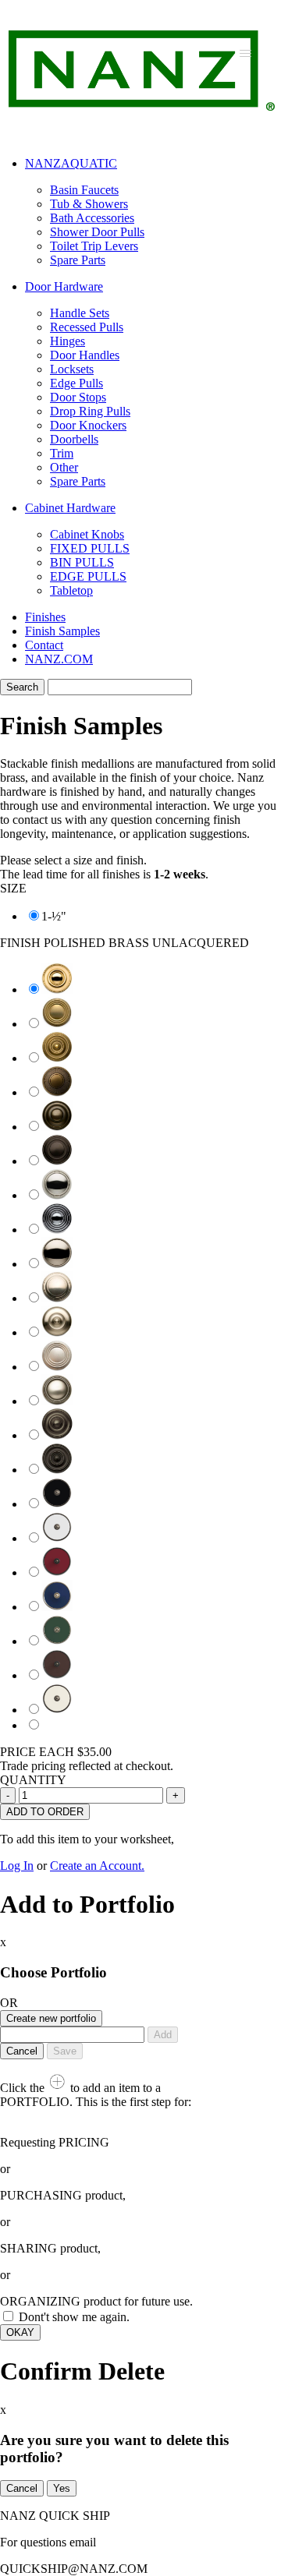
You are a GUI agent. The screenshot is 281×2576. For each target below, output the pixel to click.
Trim (62, 453)
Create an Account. (97, 1866)
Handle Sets (80, 313)
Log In (17, 1866)
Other (64, 467)
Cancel (22, 2051)
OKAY (20, 2332)
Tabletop (71, 590)
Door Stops (78, 397)
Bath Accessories (92, 218)
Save (65, 2051)
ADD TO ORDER (45, 1812)
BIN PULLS (82, 562)
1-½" (54, 916)
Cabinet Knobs (87, 534)
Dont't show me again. (74, 2317)
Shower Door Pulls (97, 232)
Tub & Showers (89, 204)
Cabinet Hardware (70, 508)
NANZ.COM (59, 659)
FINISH (124, 943)
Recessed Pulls (87, 327)
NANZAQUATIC (71, 163)
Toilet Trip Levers (94, 246)
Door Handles (85, 355)
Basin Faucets (84, 190)
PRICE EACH (56, 1752)
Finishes (45, 617)
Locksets (72, 369)
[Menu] (245, 53)
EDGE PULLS (88, 576)
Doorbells (74, 439)
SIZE (13, 888)
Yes (62, 2488)
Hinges (68, 341)
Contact (44, 645)
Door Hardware (64, 286)
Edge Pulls (76, 383)
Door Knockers (88, 425)
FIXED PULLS (90, 548)
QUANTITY (33, 1780)
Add (163, 2035)
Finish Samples (62, 631)
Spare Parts (78, 260)
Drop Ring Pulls (90, 411)
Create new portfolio (51, 2018)
